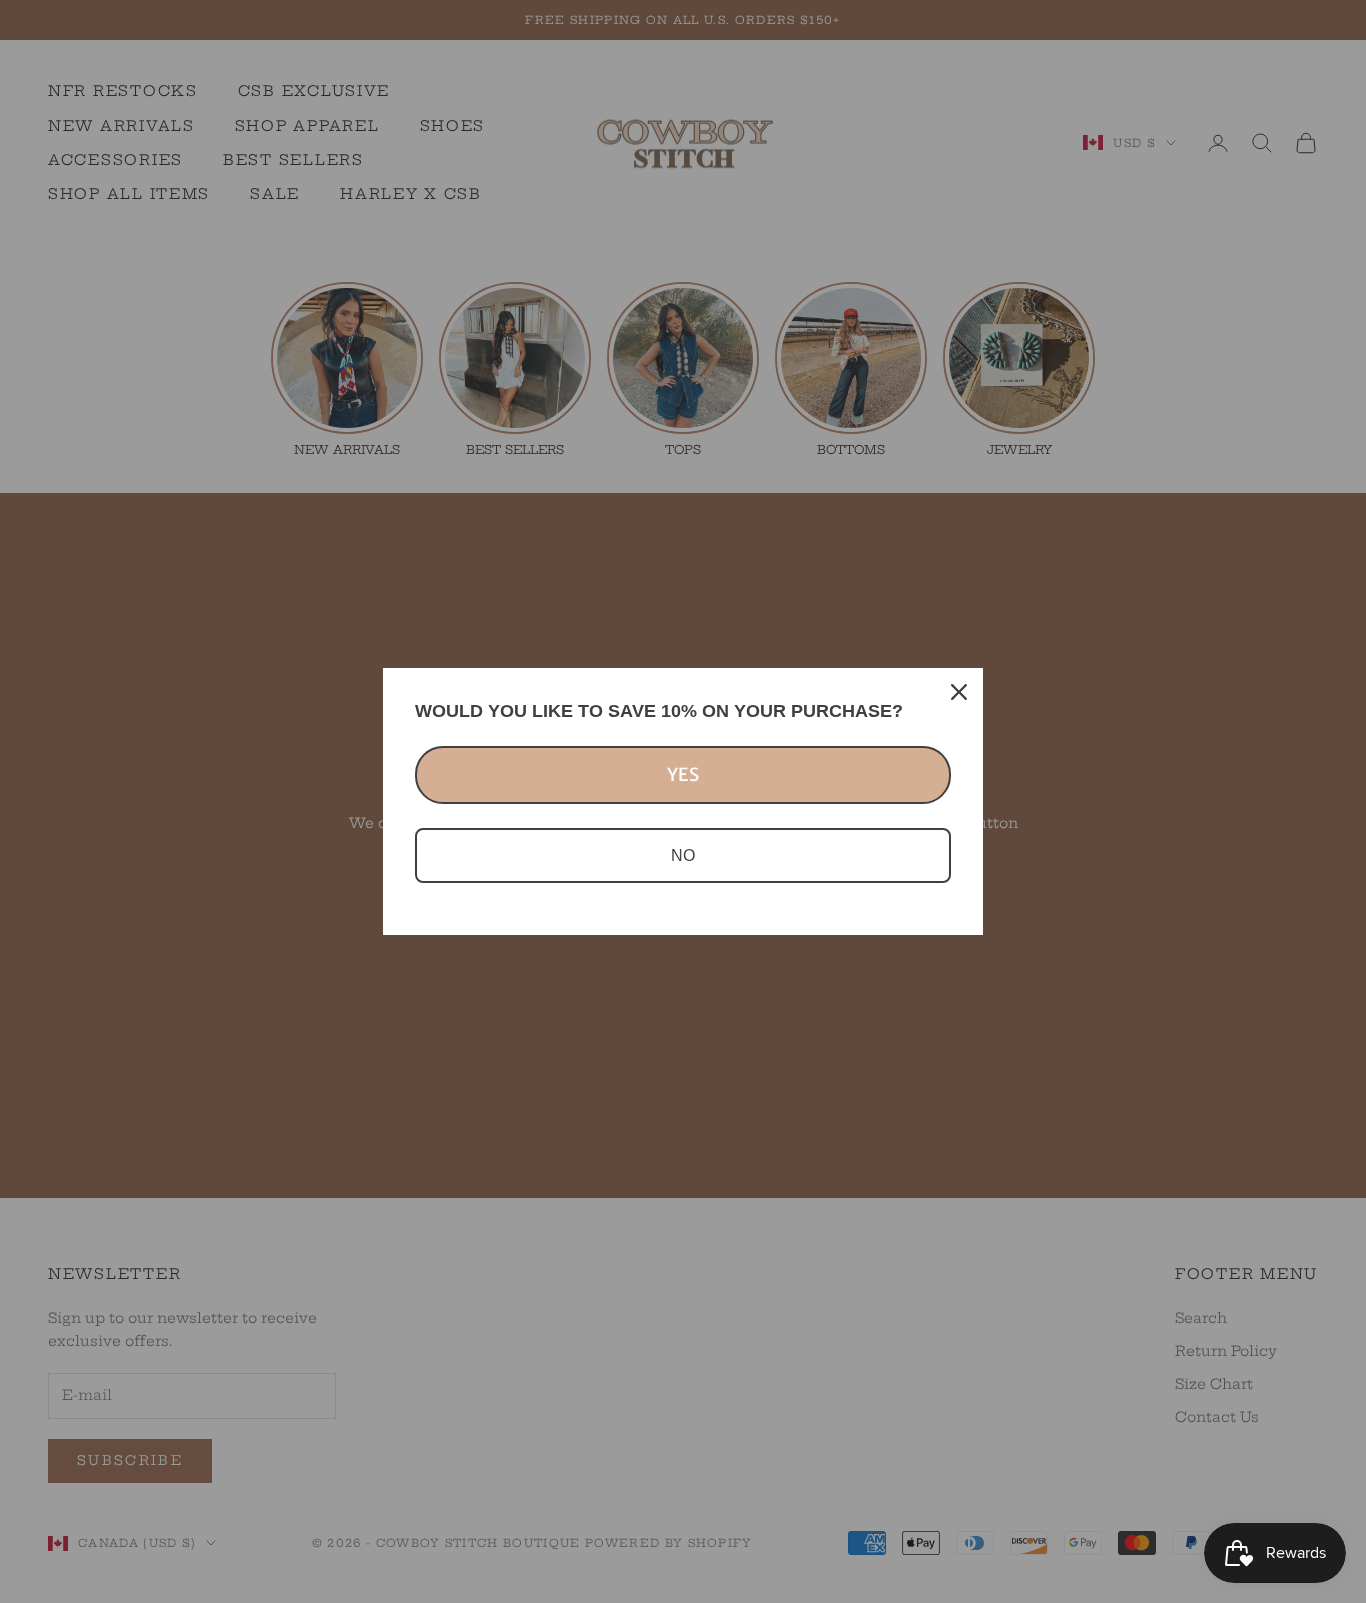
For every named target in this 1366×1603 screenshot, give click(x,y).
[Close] (959, 692)
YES (683, 774)
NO (683, 855)
